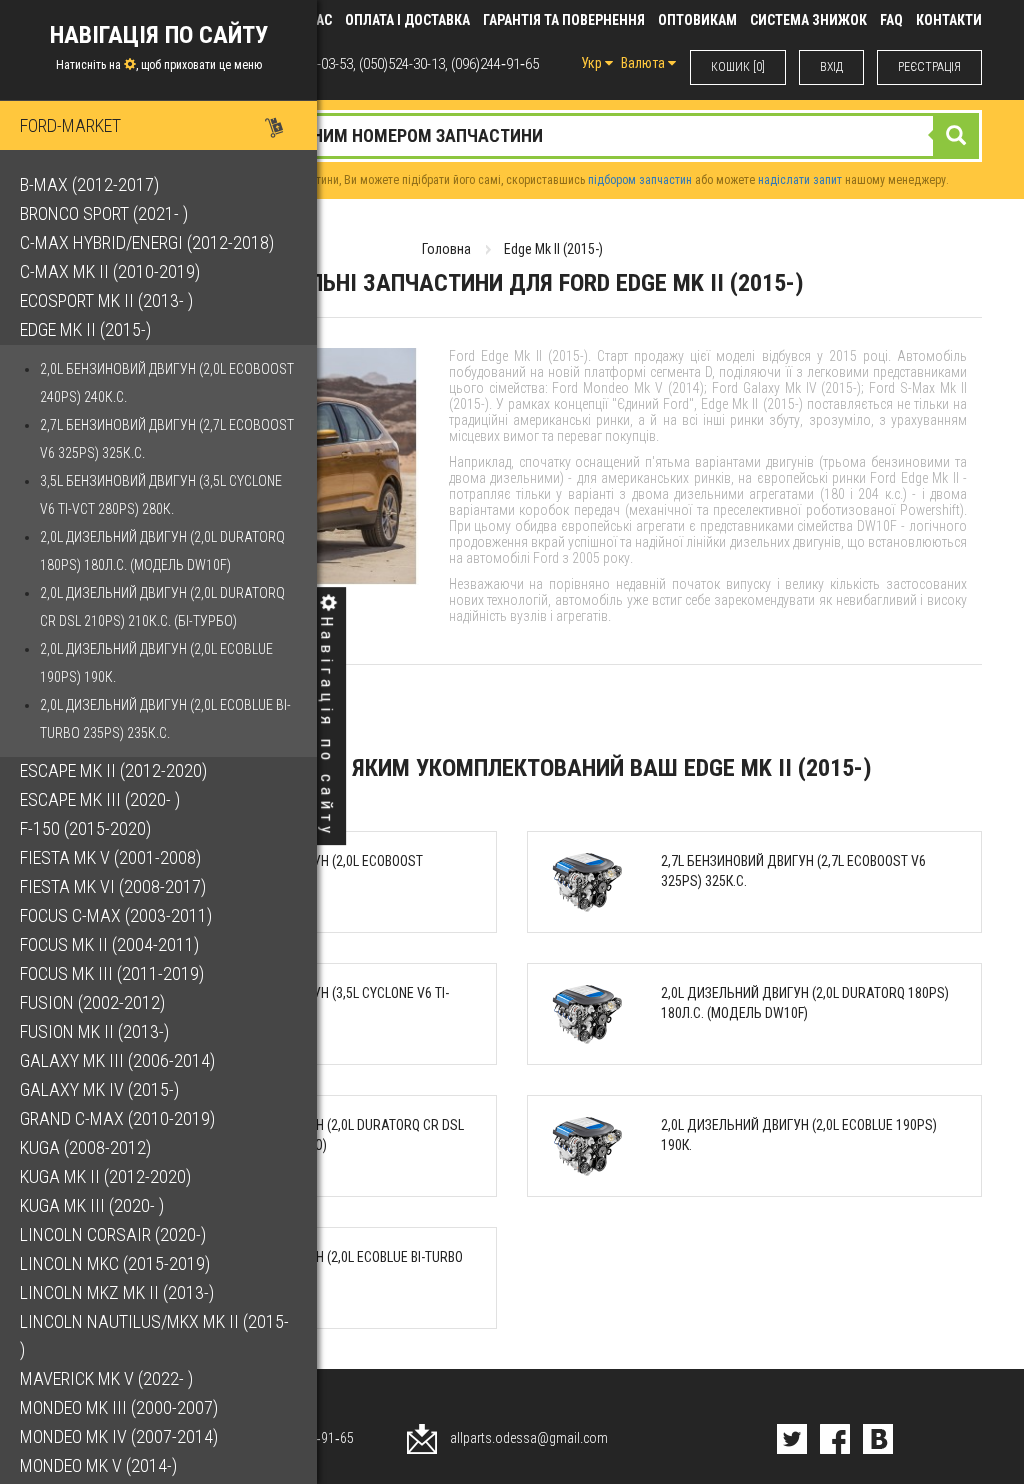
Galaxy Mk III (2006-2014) (117, 1060)
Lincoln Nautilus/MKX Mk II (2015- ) (154, 1335)
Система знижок (808, 20)
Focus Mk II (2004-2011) (109, 944)
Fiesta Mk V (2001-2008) (110, 857)
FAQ (891, 20)
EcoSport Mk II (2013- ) (106, 300)
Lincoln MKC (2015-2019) (115, 1263)
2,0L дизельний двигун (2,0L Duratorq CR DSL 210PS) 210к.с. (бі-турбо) (162, 607)
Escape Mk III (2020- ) (100, 799)
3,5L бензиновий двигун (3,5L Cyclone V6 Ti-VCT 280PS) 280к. (161, 495)
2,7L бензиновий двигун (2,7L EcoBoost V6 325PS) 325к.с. (167, 439)
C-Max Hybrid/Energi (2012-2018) (147, 242)
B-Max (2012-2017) (89, 184)
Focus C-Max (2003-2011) (116, 915)
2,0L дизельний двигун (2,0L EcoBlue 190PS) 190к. (156, 663)
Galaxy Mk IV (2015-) (99, 1089)
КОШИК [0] (738, 67)
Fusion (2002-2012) (92, 1002)
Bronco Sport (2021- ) (104, 213)
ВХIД (831, 67)
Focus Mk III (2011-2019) (112, 973)
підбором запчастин (640, 180)
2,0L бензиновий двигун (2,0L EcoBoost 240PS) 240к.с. (167, 383)
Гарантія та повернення (564, 20)
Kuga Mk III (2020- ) (92, 1205)
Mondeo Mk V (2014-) (98, 1465)
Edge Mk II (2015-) (85, 329)
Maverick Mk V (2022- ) (106, 1378)
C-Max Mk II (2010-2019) (110, 271)
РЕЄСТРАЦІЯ (929, 67)
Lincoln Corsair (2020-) (113, 1234)
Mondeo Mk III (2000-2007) (119, 1407)
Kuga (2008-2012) (85, 1147)
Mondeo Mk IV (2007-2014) (119, 1436)
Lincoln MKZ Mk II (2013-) (117, 1292)
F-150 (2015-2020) (85, 828)
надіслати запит (800, 180)
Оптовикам (697, 20)
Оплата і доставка (407, 20)
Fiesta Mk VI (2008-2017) (113, 886)
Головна (446, 249)
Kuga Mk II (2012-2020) (105, 1176)
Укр (593, 63)
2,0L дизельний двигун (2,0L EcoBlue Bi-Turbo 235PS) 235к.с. (165, 719)
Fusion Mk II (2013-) (94, 1031)
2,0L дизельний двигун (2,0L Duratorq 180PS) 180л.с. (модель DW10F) (162, 551)
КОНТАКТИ (949, 20)
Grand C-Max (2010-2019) (117, 1118)
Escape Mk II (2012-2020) (113, 770)
